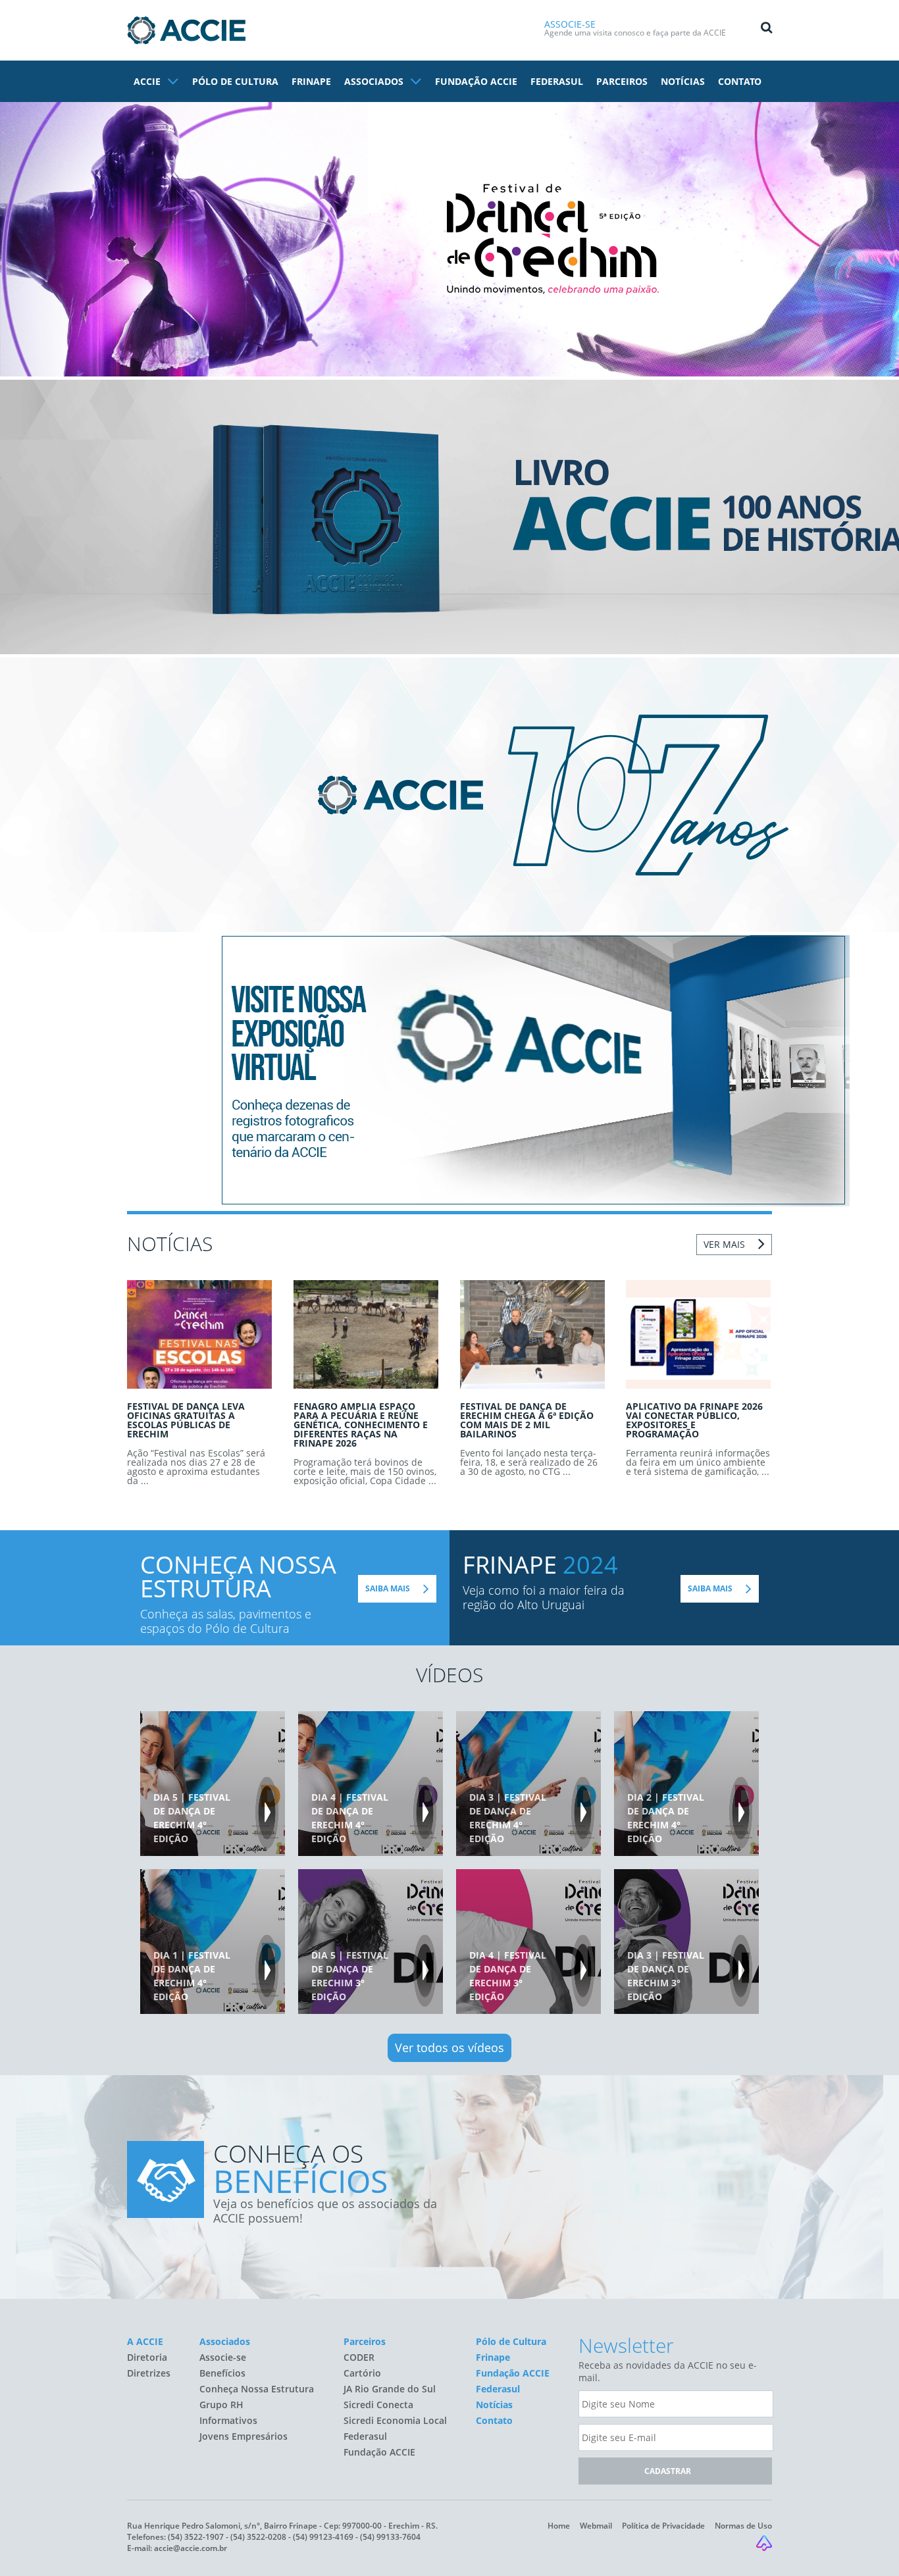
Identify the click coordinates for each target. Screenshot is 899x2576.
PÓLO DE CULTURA (235, 81)
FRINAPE (311, 81)
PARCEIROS (622, 81)
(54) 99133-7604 (390, 2537)
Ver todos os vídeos (449, 2048)
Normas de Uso (743, 2526)
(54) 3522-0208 (258, 2537)
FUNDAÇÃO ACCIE (476, 81)
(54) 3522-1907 (196, 2537)
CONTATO (740, 81)
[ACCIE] (186, 30)
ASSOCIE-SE (570, 24)
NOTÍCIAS (683, 81)
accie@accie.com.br (191, 2548)
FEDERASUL (557, 81)
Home (559, 2526)
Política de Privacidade (663, 2526)
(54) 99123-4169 (323, 2537)
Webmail (596, 2526)
